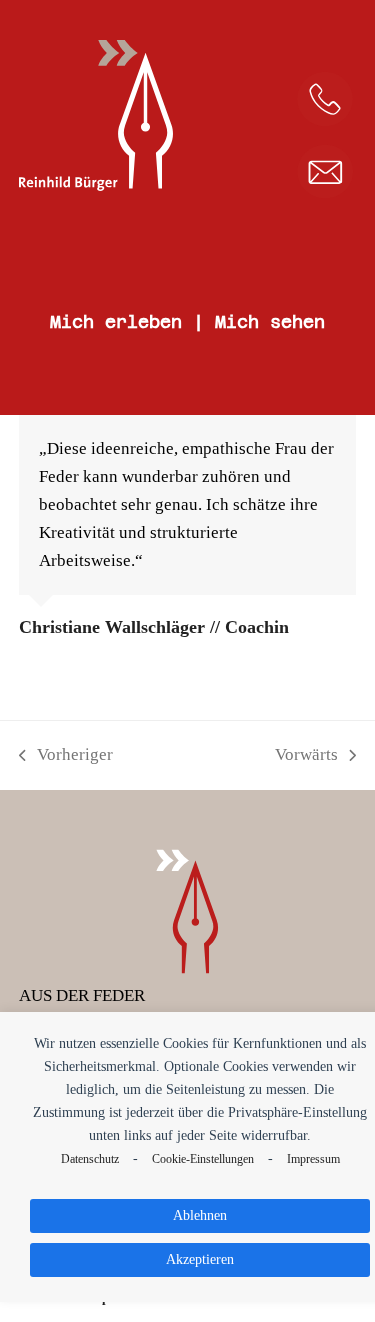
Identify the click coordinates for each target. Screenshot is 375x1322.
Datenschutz (90, 1159)
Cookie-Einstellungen (203, 1159)
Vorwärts (306, 757)
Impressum (313, 1159)
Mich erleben (116, 322)
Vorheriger (66, 757)
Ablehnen (200, 1215)
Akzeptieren (200, 1259)
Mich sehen (270, 322)
